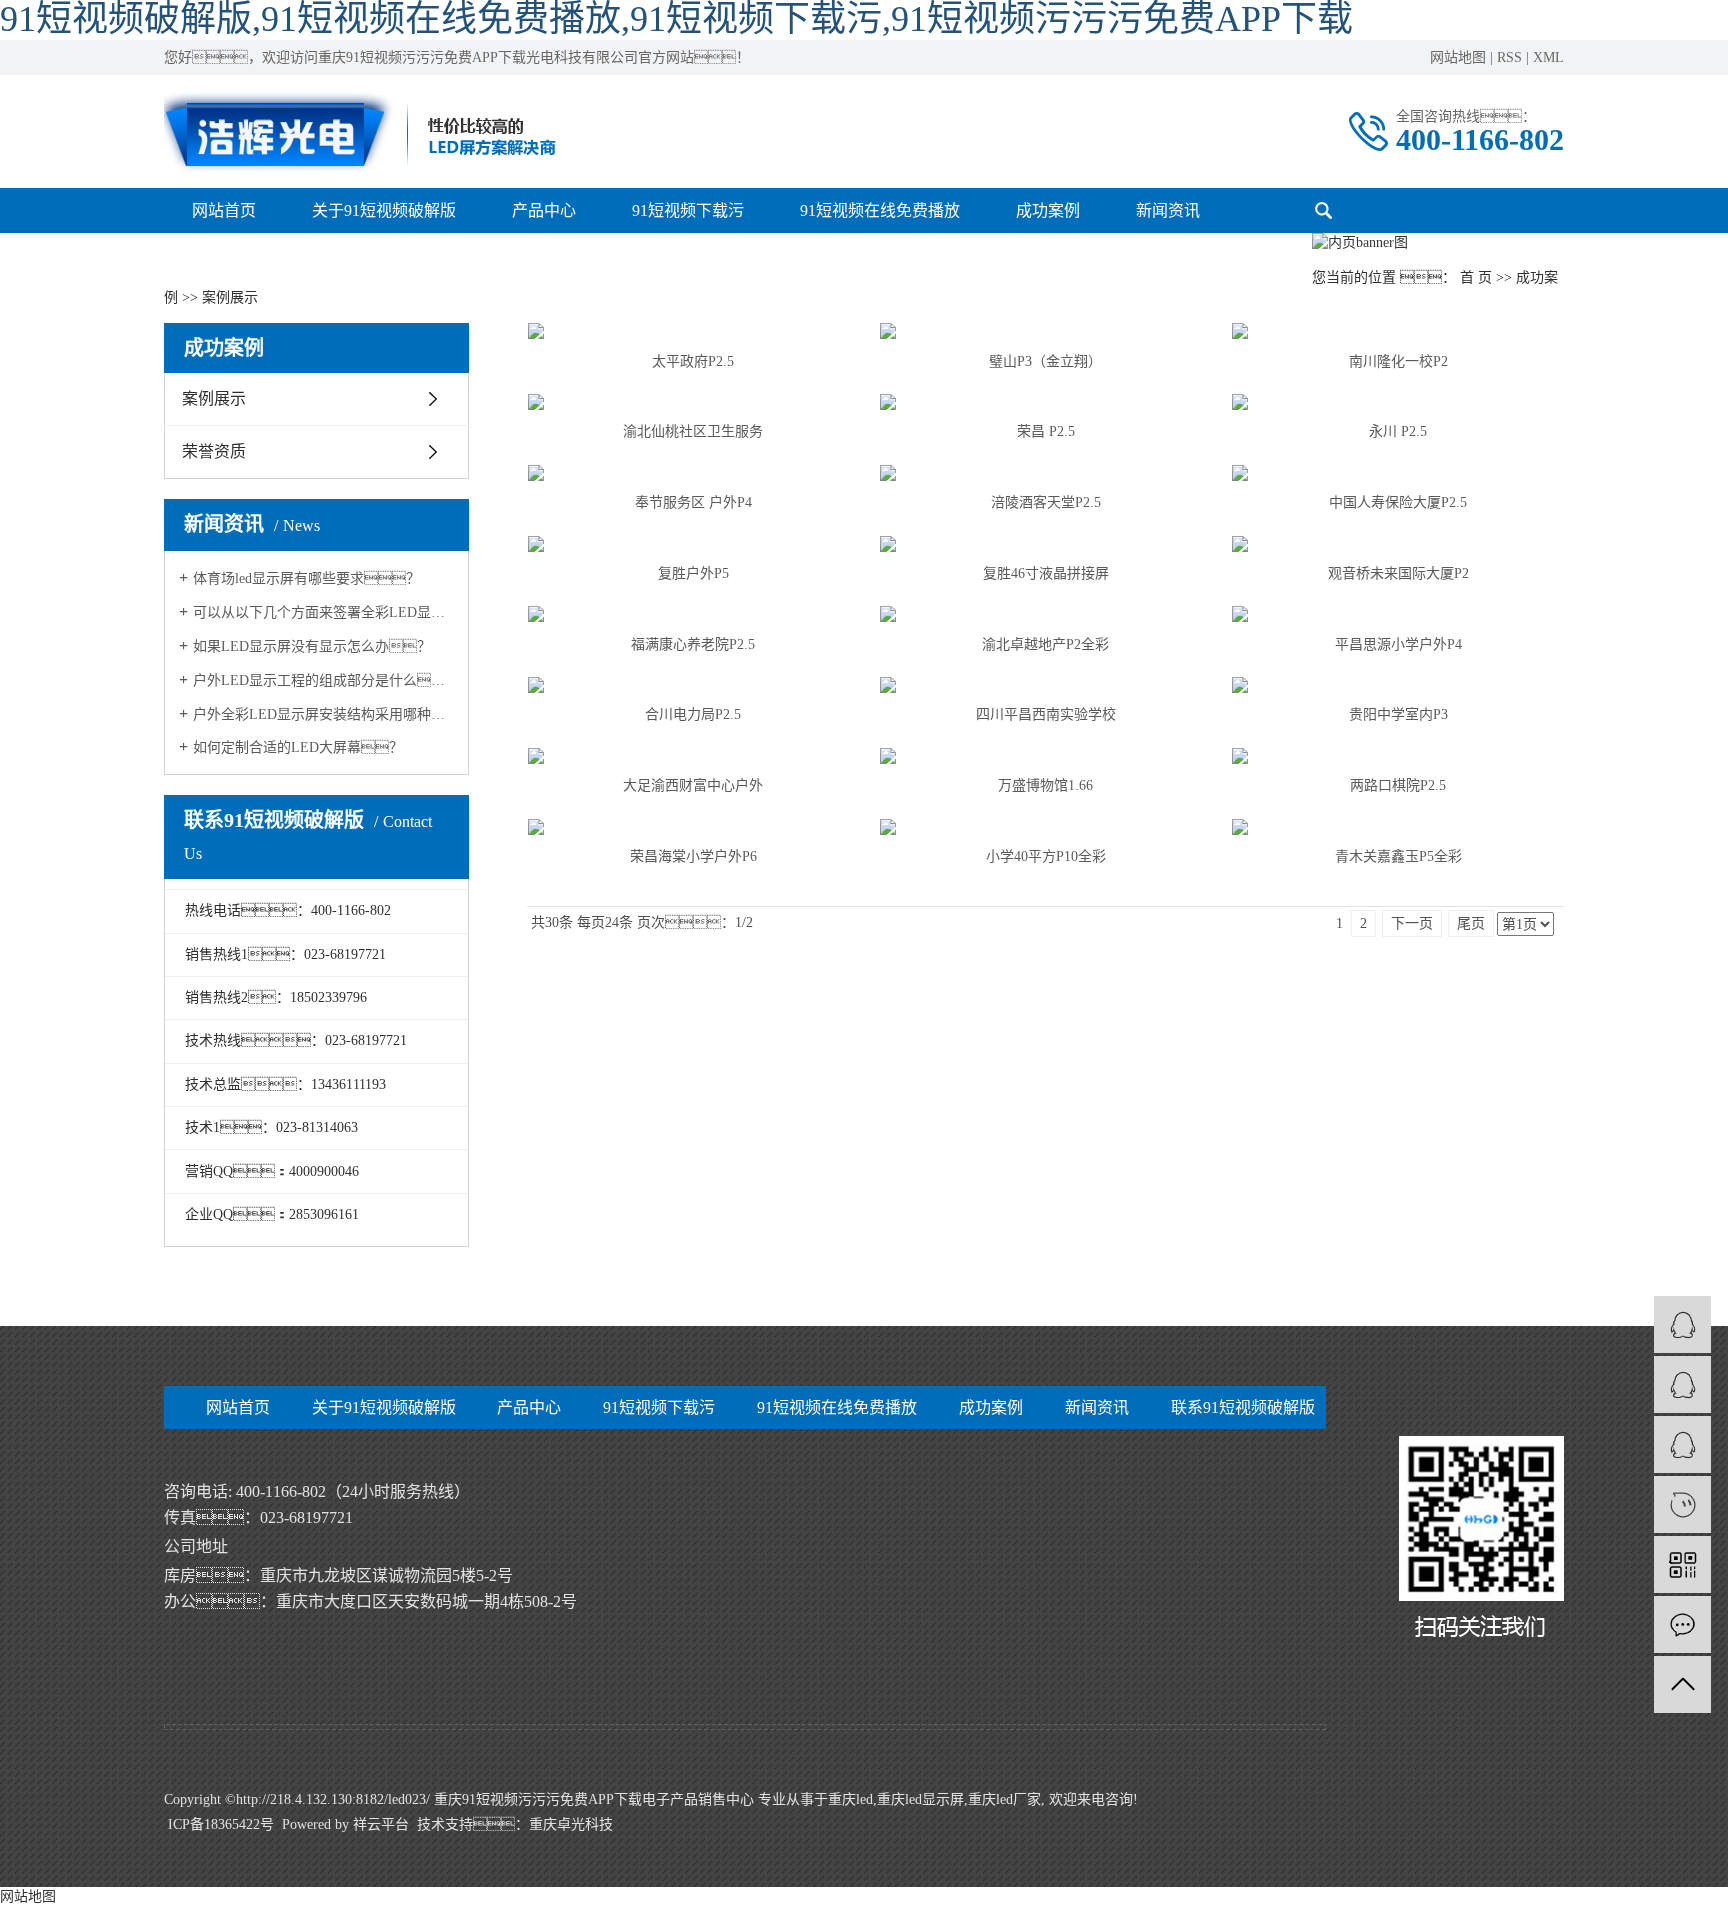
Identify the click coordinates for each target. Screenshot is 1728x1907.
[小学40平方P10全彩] (1045, 827)
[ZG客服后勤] (1682, 1444)
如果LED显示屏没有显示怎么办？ (312, 646)
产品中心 (544, 210)
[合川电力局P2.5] (693, 685)
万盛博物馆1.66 (1045, 785)
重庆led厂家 (1004, 1799)
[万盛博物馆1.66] (1045, 756)
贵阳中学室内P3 (1398, 714)
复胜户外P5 (693, 573)
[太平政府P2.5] (693, 331)
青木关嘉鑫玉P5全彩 (1398, 856)
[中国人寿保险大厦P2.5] (1397, 473)
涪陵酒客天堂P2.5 (1046, 502)
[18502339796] (1682, 1504)
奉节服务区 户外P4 (693, 502)
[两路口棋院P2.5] (1397, 756)
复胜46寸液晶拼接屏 (1046, 573)
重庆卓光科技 (571, 1824)
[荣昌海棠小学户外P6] (693, 827)
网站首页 (224, 210)
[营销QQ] (1682, 1324)
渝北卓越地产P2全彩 (1045, 644)
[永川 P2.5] (1397, 402)
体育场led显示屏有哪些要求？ (306, 578)
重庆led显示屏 (920, 1799)
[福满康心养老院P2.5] (693, 614)
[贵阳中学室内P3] (1397, 685)
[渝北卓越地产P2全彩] (1045, 614)
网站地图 (1458, 57)
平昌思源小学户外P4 (1398, 644)
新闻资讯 (1168, 210)
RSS (1509, 57)
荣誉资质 (214, 451)
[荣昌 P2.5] (1045, 402)
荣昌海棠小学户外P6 (693, 856)
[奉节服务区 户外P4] (693, 473)
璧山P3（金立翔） (1045, 361)
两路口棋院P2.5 (1398, 785)
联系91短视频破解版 (1243, 1407)
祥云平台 (381, 1824)
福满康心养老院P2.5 (693, 644)
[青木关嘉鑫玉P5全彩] (1397, 827)
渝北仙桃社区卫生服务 (693, 431)
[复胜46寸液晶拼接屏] (1045, 544)
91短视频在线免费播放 (880, 210)
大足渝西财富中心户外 (693, 785)
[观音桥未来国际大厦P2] (1397, 544)
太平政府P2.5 (693, 361)
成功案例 (1048, 210)
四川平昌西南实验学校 (1046, 714)
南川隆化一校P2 (1398, 361)
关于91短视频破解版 (384, 210)
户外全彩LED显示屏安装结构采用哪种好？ (323, 714)
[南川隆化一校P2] (1397, 331)
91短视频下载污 (688, 210)
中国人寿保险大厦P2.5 (1398, 502)
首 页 (1476, 277)
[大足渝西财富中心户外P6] (693, 756)
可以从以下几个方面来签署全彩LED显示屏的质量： (323, 612)
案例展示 (214, 398)
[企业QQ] (1682, 1384)
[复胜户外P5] (693, 544)
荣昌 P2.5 (1046, 431)
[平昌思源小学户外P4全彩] (1397, 614)
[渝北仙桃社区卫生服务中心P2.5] (693, 402)
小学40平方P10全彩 (1046, 856)
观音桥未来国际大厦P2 (1398, 573)
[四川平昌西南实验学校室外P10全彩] (1045, 685)
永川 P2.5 (1398, 431)
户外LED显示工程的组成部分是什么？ (323, 680)
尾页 (1471, 923)
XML (1548, 57)
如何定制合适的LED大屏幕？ (298, 747)
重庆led (850, 1799)
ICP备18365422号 (221, 1824)
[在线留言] (1682, 1624)
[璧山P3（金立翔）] (1045, 331)
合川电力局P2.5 (693, 714)
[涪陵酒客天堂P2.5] (1045, 473)
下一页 (1412, 923)
